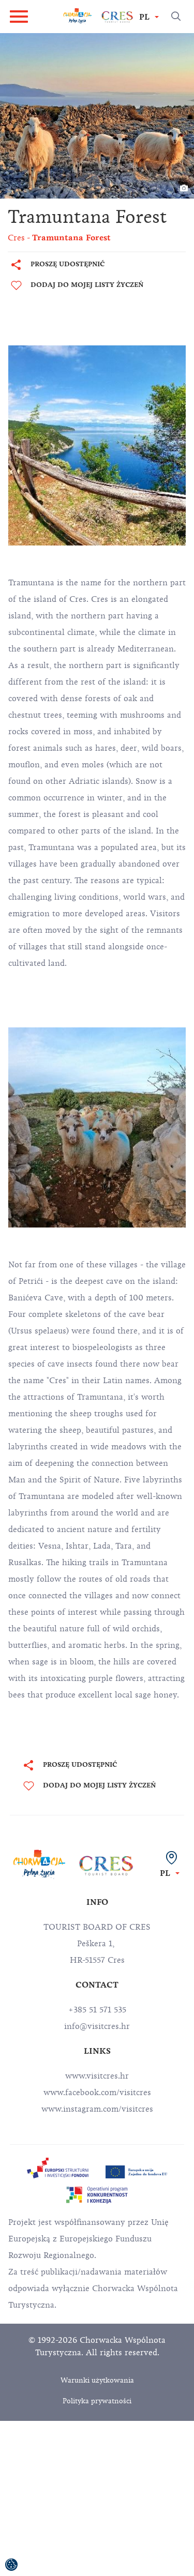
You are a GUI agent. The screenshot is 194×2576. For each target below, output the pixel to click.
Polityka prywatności (97, 2401)
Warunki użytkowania (97, 2380)
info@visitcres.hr (97, 2026)
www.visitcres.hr (97, 2076)
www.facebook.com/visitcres (97, 2093)
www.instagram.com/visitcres (97, 2109)
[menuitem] (58, 2168)
